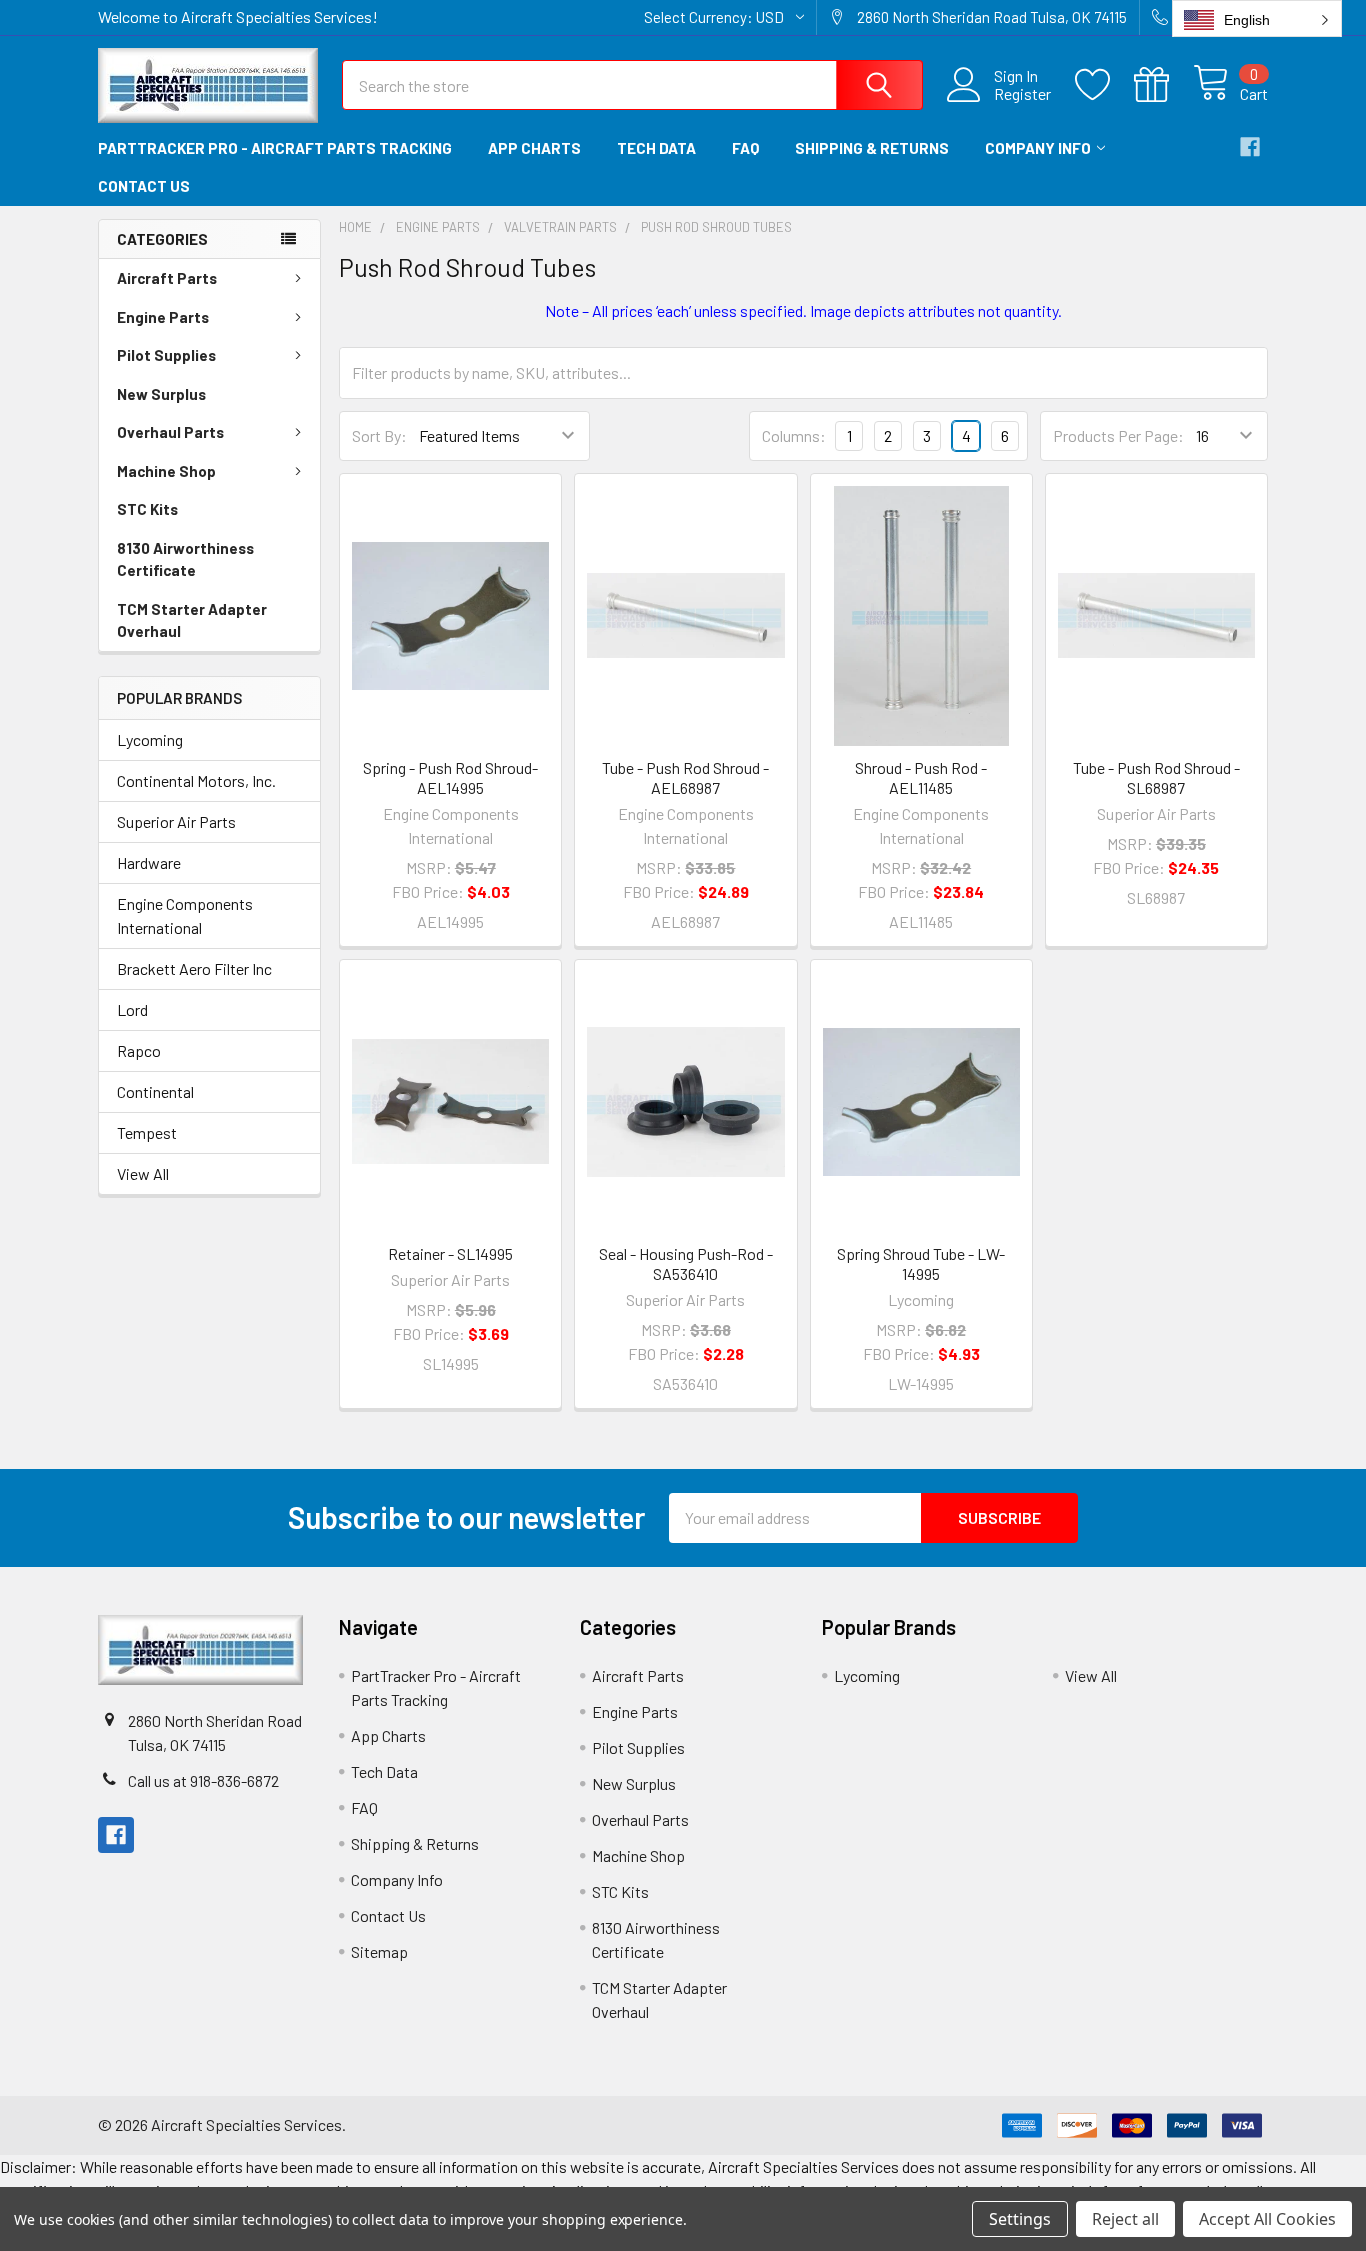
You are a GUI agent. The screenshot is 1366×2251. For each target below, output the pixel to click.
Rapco (139, 1050)
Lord (132, 1009)
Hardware (149, 862)
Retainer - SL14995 (450, 1253)
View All (143, 1173)
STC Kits (147, 509)
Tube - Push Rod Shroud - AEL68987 (685, 777)
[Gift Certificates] (1163, 85)
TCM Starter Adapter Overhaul (192, 620)
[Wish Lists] (1104, 85)
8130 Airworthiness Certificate (185, 559)
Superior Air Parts (176, 821)
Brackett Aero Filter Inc (194, 968)
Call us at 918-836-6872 (203, 1780)
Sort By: (379, 435)
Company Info (1038, 148)
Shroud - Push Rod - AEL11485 (921, 777)
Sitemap (379, 1951)
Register (1022, 94)
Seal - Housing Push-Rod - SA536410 (686, 1263)
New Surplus (161, 394)
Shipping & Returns (872, 148)
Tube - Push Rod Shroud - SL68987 (1156, 777)
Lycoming (150, 739)
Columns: (794, 435)
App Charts (534, 148)
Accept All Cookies (1267, 2219)
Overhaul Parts (170, 432)
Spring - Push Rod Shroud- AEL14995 (450, 777)
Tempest (147, 1132)
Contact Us (144, 186)
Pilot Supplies (166, 355)
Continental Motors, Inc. (196, 780)
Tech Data (656, 148)
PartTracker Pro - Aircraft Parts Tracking (275, 148)
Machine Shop (166, 471)
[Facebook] (1250, 147)
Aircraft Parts (167, 278)
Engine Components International (185, 915)
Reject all (1125, 2219)
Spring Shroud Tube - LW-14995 (921, 1263)
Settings (1020, 2219)
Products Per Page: (1118, 435)
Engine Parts (163, 317)
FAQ (745, 148)
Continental (155, 1091)
